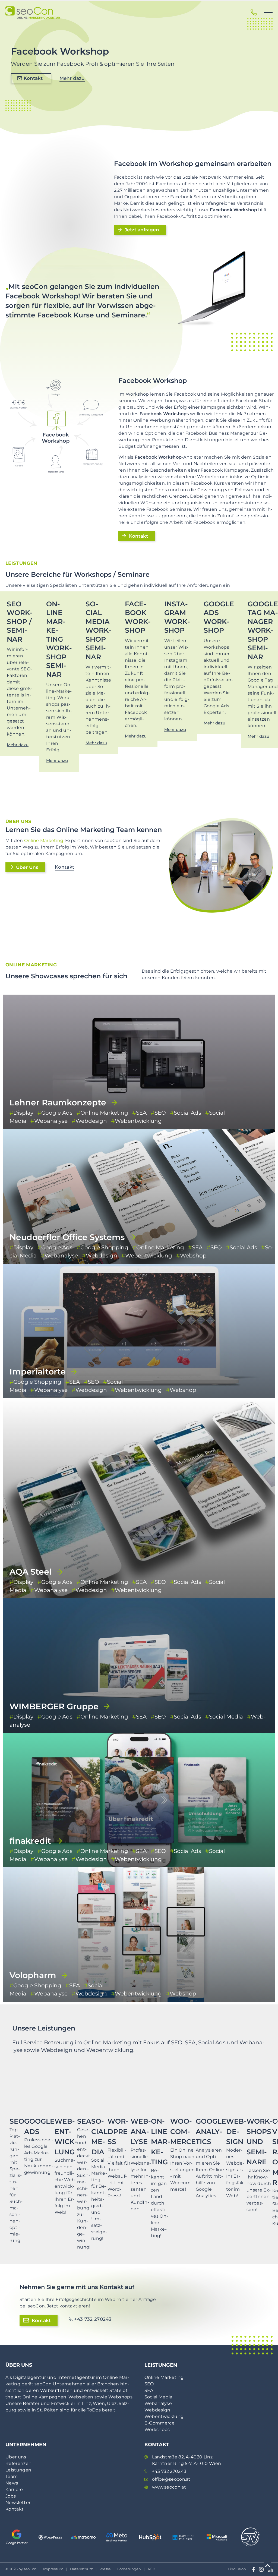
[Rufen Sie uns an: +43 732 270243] (254, 12)
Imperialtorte (38, 1372)
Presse (105, 2569)
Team (12, 2476)
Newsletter (18, 2503)
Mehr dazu (72, 78)
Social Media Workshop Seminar (98, 630)
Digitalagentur (29, 2377)
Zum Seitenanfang (268, 2566)
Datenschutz (81, 2569)
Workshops (157, 2430)
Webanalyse (158, 2403)
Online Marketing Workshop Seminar (59, 639)
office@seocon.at (171, 2479)
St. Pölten (48, 2410)
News (12, 2483)
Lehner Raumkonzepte (58, 1103)
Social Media (158, 2397)
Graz (112, 2403)
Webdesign (157, 2410)
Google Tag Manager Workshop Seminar (263, 630)
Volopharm (33, 1975)
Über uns (16, 2457)
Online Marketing (44, 841)
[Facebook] (254, 2569)
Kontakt (33, 78)
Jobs (11, 2496)
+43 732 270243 (93, 2319)
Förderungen (129, 2569)
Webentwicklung (164, 2416)
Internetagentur (76, 2377)
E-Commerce (159, 2423)
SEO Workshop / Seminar (20, 622)
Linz (86, 2403)
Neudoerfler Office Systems (67, 1237)
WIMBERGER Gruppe (54, 1706)
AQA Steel (31, 1572)
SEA (149, 2390)
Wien (99, 2403)
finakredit (30, 1841)
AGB (151, 2569)
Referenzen (18, 2463)
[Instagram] (261, 2569)
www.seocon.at (169, 2487)
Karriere (14, 2490)
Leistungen (18, 2470)
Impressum (53, 2569)
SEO (149, 2384)
